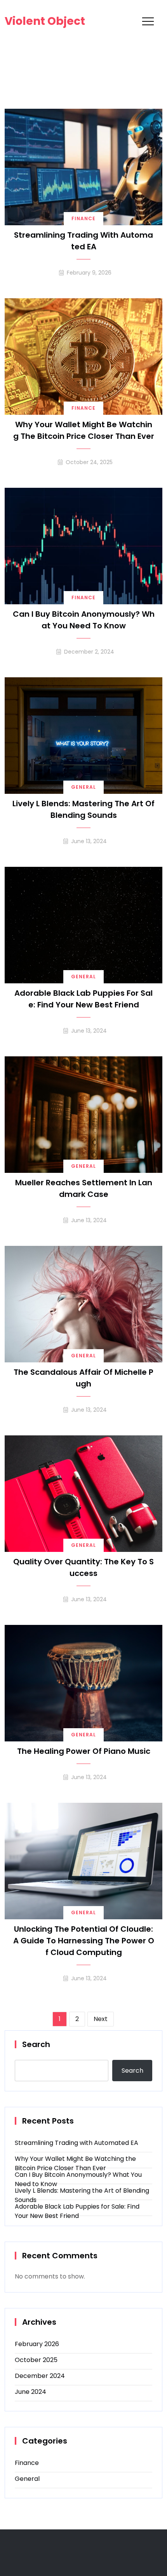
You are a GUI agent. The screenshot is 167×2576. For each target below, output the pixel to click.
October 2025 (36, 2360)
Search (36, 2044)
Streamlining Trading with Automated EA (83, 241)
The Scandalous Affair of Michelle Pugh (83, 1378)
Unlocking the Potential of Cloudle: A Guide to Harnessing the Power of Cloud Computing (84, 1941)
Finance (83, 218)
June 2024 (30, 2392)
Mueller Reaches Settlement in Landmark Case (84, 1188)
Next (101, 2019)
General (83, 787)
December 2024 (40, 2376)
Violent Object (45, 21)
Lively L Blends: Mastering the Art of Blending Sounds (83, 809)
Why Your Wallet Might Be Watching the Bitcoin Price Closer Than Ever (84, 430)
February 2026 (37, 2344)
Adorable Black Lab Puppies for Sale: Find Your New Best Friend (83, 999)
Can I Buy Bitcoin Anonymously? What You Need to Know (84, 620)
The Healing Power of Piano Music (84, 1751)
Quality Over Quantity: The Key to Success (83, 1567)
